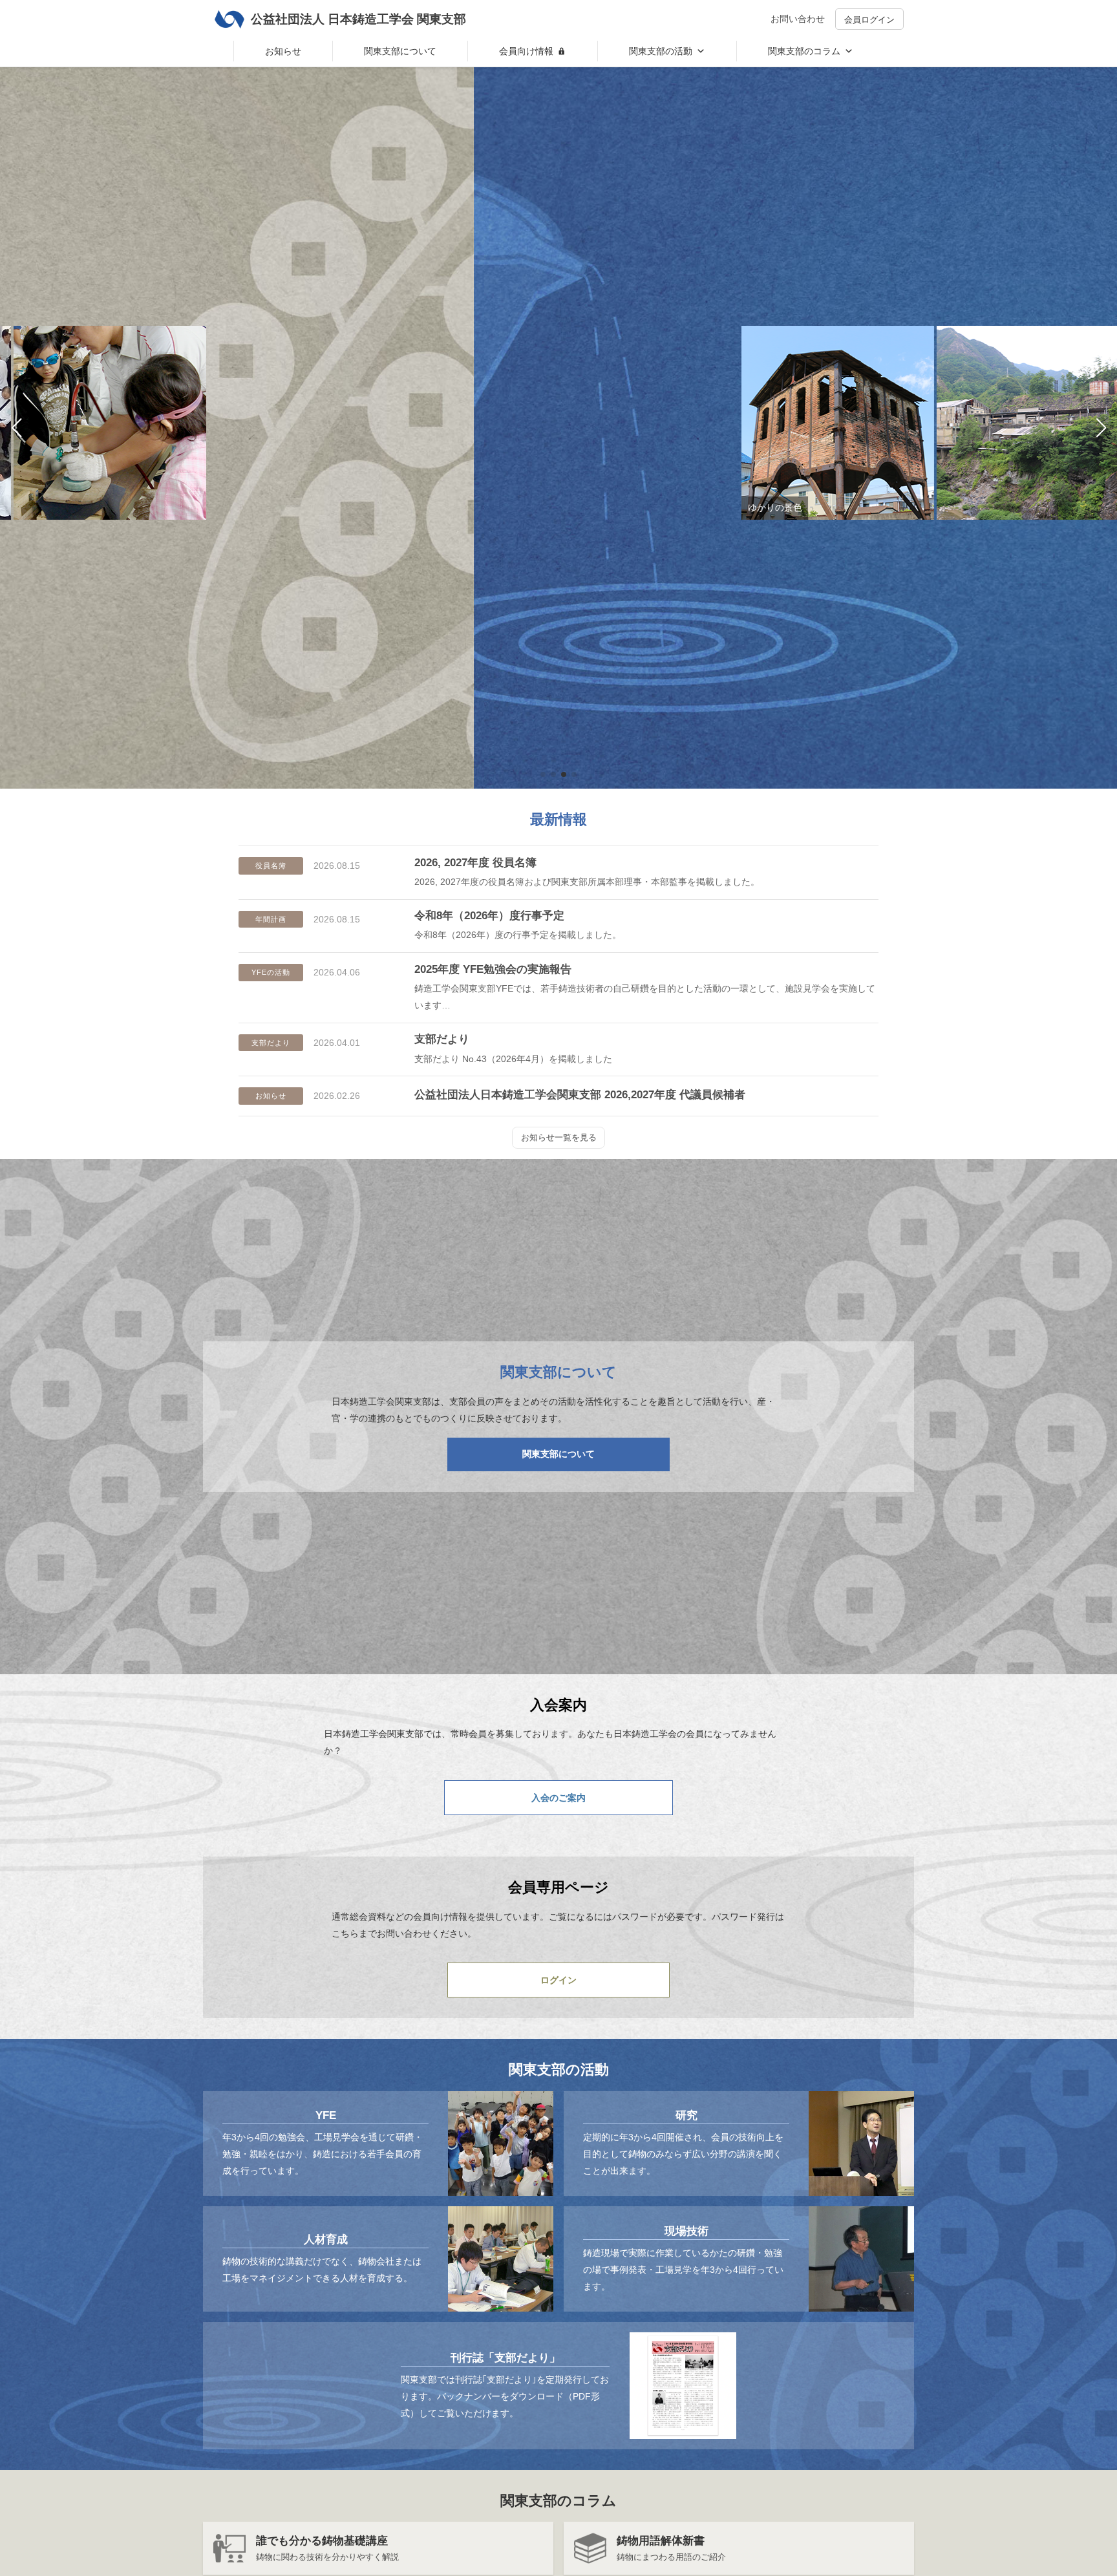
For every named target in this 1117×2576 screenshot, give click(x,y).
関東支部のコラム (804, 51)
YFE (326, 2115)
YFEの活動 (271, 972)
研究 (686, 2115)
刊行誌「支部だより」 (505, 2358)
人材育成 (326, 2240)
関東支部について (400, 51)
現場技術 (686, 2231)
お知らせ (283, 51)
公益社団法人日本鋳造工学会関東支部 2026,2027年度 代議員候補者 (580, 1095)
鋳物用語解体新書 (661, 2541)
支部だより (271, 1043)
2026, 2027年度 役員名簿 (475, 863)
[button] (543, 774)
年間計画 (271, 919)
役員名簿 (271, 866)
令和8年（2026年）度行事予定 (489, 916)
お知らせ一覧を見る (559, 1137)
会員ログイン (869, 20)
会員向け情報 (526, 51)
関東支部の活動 (661, 51)
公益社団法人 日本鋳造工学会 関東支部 (358, 19)
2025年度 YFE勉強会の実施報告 (493, 969)
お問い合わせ (798, 19)
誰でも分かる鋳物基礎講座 (322, 2541)
